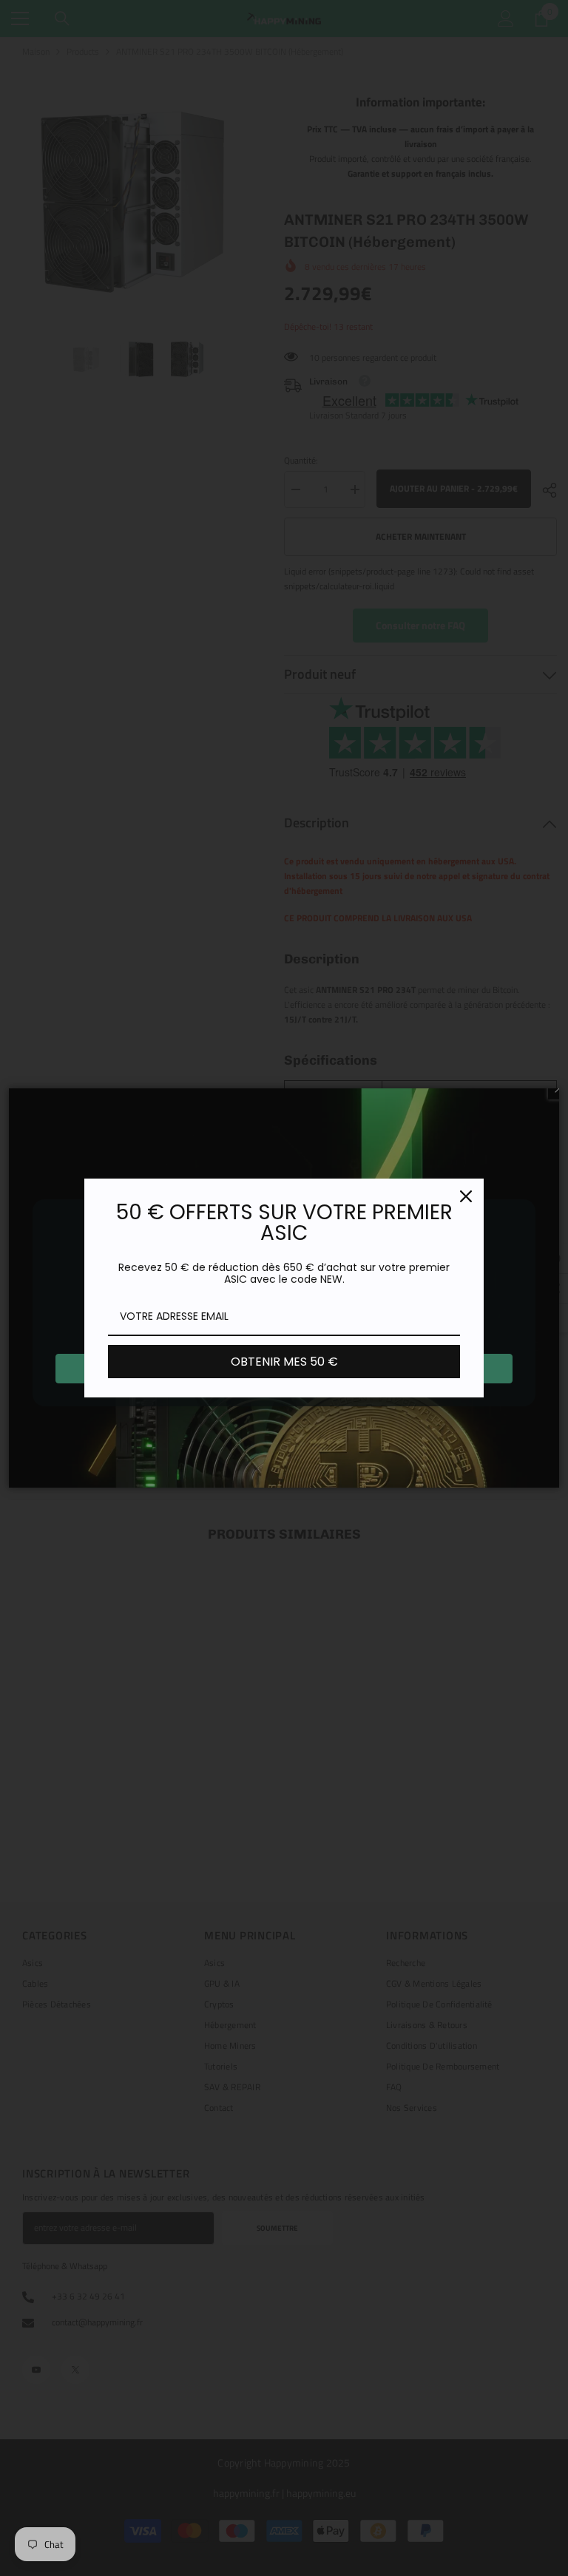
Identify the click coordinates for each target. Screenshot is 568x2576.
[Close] (466, 1196)
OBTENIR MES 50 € (284, 1362)
